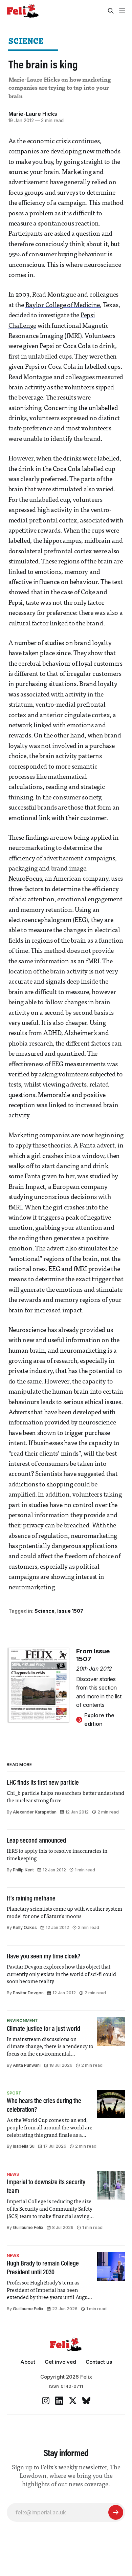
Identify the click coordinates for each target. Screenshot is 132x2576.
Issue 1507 (70, 1611)
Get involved (60, 2362)
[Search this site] (111, 11)
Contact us (99, 2362)
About (28, 2362)
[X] (73, 2401)
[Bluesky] (86, 2401)
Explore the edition (99, 1720)
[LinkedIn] (59, 2401)
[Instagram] (46, 2401)
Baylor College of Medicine (63, 306)
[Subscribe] (116, 2512)
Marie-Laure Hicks (33, 114)
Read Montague (54, 295)
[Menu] (122, 11)
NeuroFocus (25, 879)
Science (26, 41)
